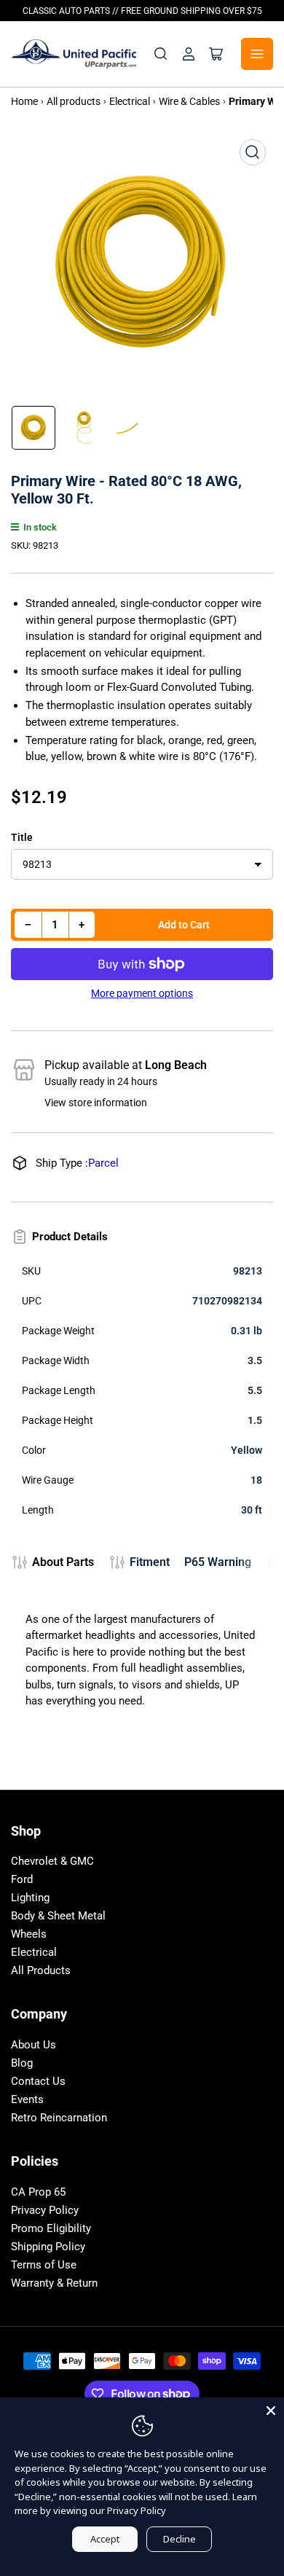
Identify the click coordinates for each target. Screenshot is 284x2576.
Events (27, 2099)
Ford (22, 1879)
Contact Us (38, 2081)
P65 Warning (218, 1562)
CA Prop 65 (38, 2192)
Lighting (30, 1898)
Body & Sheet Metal (58, 1916)
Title (22, 837)
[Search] (161, 54)
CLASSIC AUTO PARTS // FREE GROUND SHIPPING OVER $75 (142, 11)
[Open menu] (257, 54)
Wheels (29, 1934)
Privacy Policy (45, 2210)
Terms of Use (44, 2265)
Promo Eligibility (51, 2228)
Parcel (103, 1163)
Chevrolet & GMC (52, 1861)
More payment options (142, 993)
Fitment (150, 1562)
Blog (22, 2063)
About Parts (63, 1562)
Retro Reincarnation (59, 2118)
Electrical (34, 1952)
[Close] (271, 2411)
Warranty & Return (54, 2283)
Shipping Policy (48, 2247)
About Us (33, 2045)
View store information (96, 1103)
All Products (41, 1970)
